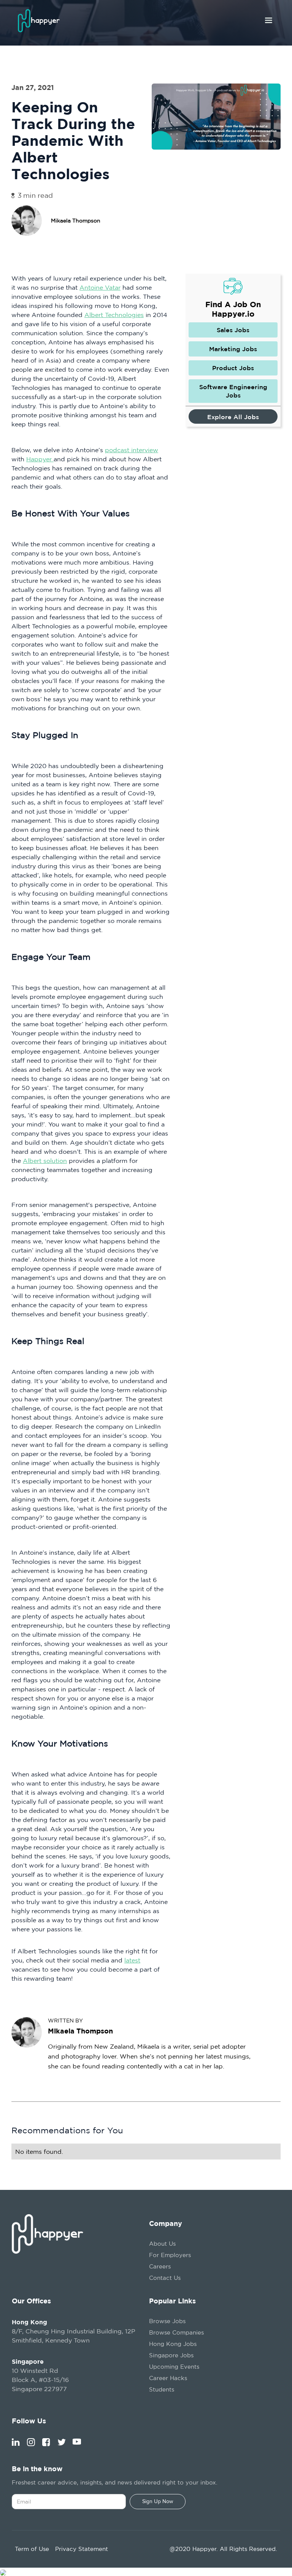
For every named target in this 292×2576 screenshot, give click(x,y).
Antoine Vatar (100, 287)
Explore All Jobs (233, 417)
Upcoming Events (174, 2367)
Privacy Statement (82, 2549)
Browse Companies (176, 2332)
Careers (160, 2266)
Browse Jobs (167, 2321)
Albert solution (45, 1161)
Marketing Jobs (233, 349)
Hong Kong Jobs (173, 2344)
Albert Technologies (114, 315)
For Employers (170, 2255)
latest (132, 1960)
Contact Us (165, 2278)
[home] (41, 21)
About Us (162, 2244)
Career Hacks (168, 2378)
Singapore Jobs (171, 2355)
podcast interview (132, 450)
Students (162, 2389)
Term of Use (32, 2549)
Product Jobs (233, 368)
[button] (268, 21)
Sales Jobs (233, 330)
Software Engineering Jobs (233, 391)
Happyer (40, 459)
